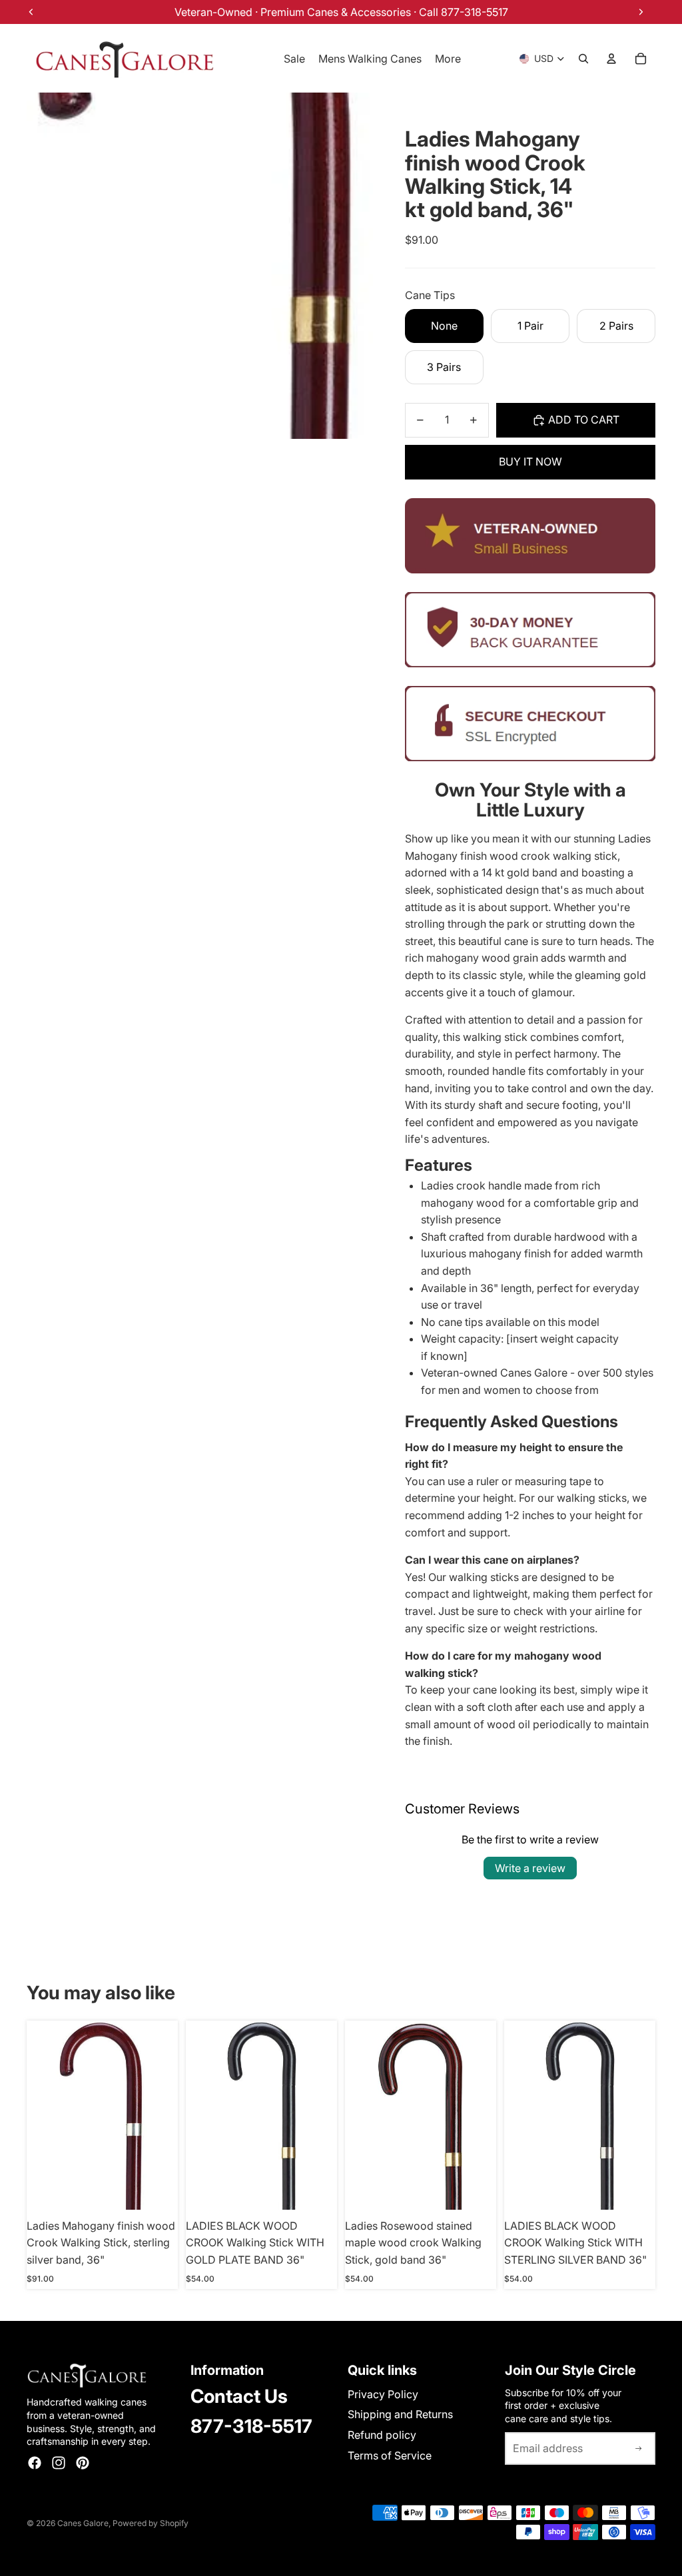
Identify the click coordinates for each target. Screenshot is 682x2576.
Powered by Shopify (151, 2523)
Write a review (530, 1868)
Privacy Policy (383, 2394)
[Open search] (583, 59)
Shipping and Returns (400, 2414)
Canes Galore (83, 2523)
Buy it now (530, 462)
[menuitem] (448, 59)
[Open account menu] (611, 59)
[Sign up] (639, 2449)
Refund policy (382, 2435)
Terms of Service (390, 2455)
